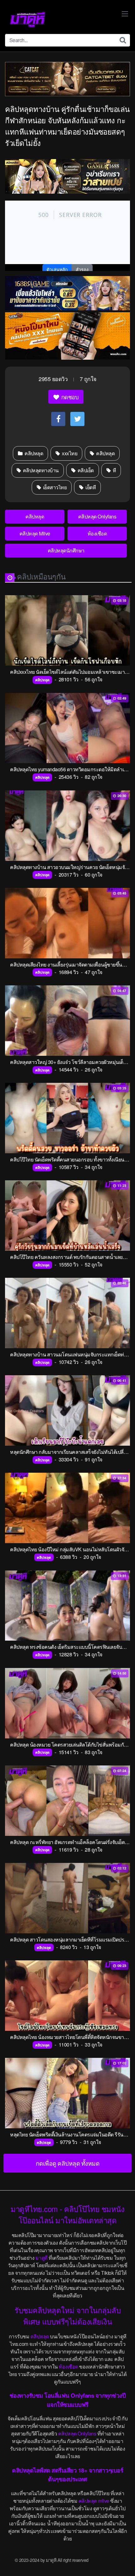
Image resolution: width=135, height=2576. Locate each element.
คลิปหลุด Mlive (35, 533)
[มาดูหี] (28, 19)
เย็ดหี (90, 487)
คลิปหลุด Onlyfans (97, 516)
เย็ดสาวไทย (54, 487)
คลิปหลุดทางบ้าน (40, 470)
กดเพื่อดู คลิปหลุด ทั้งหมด (68, 2163)
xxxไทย (69, 453)
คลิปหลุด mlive (94, 2501)
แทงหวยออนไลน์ (105, 2560)
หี (114, 470)
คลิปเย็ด (85, 470)
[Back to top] (124, 2562)
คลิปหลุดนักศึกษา (66, 550)
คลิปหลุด (33, 453)
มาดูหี (42, 2258)
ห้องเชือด (97, 533)
